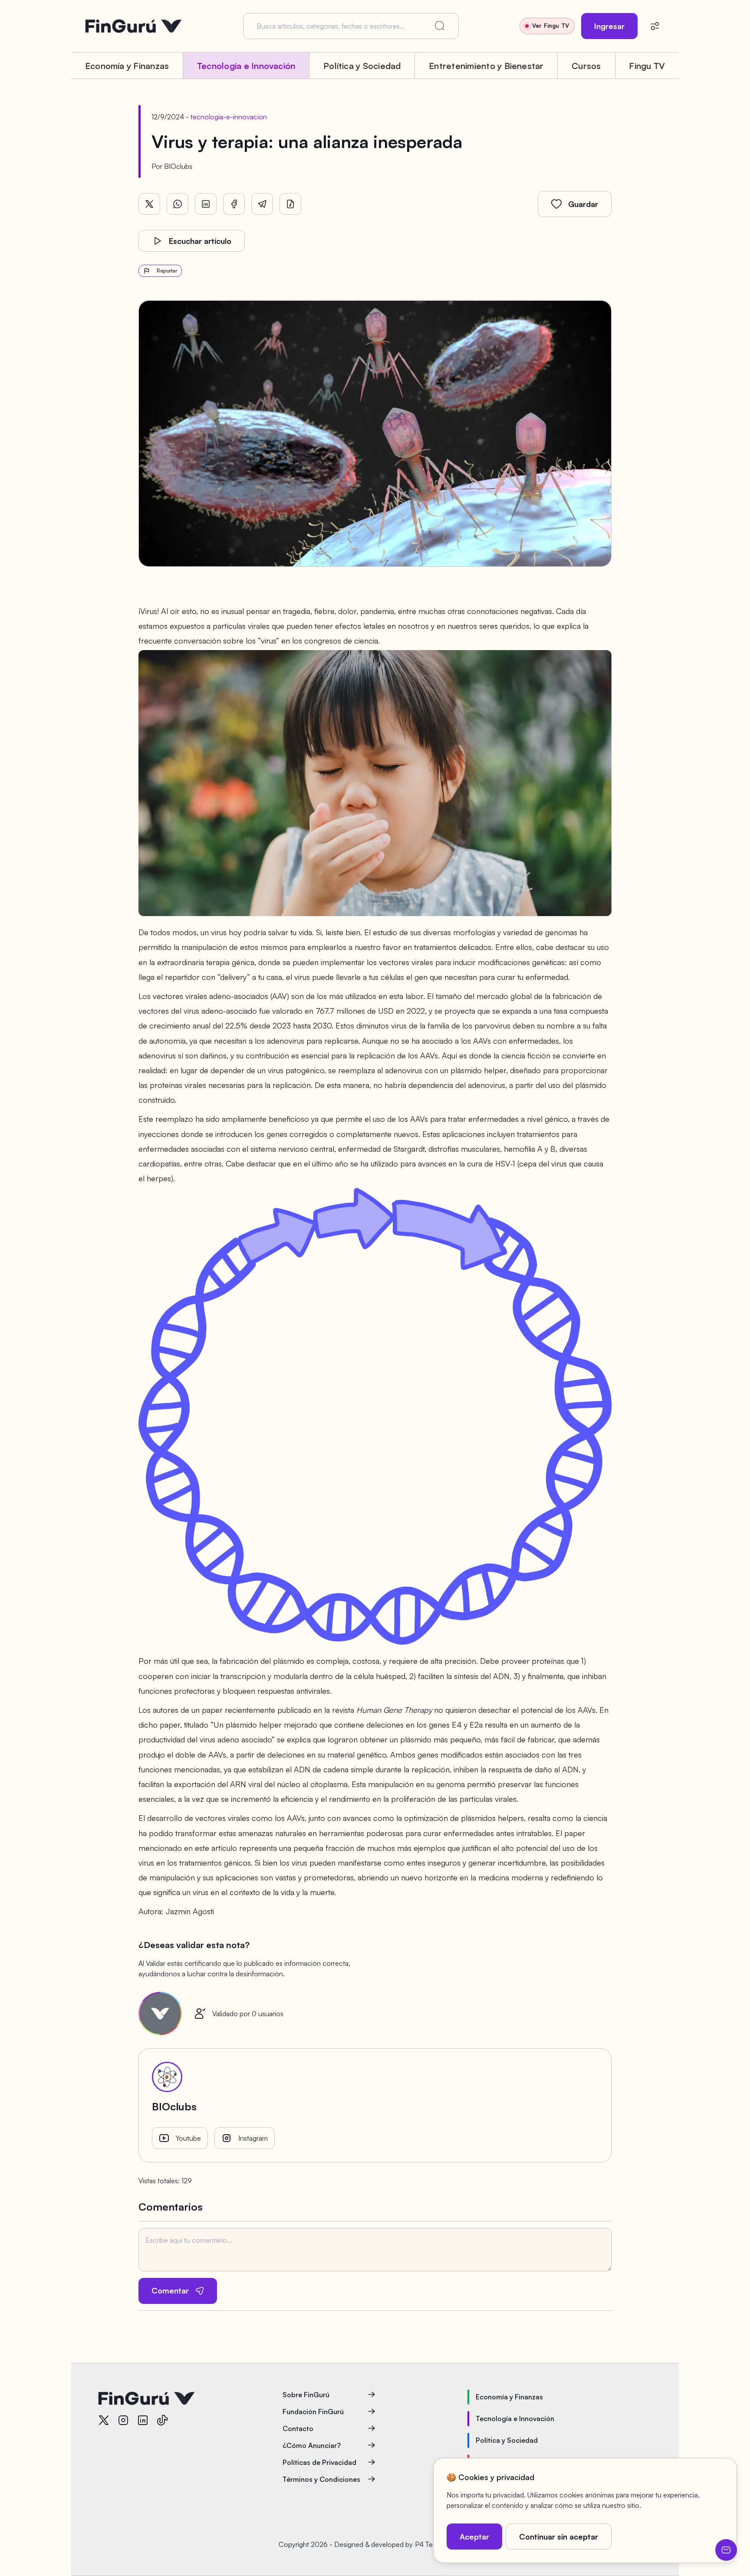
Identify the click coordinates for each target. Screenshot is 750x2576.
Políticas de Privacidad (319, 2462)
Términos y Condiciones (321, 2479)
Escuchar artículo (200, 241)
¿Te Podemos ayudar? (726, 2550)
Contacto (298, 2428)
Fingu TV (647, 66)
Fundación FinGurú (313, 2412)
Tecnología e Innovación (246, 66)
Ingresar (609, 26)
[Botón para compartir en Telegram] (262, 204)
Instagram (253, 2138)
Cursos (586, 66)
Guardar (583, 204)
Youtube (188, 2138)
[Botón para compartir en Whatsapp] (178, 204)
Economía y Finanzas (127, 66)
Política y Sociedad (362, 66)
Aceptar (474, 2537)
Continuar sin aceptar (559, 2537)
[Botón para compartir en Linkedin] (206, 204)
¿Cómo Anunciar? (312, 2445)
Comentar (170, 2290)
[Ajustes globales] (655, 26)
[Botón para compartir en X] (149, 204)
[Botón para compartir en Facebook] (234, 204)
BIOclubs (178, 166)
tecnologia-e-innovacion (229, 117)
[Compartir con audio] (290, 204)
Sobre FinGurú (306, 2395)
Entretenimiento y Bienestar (486, 66)
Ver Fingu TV (551, 26)
